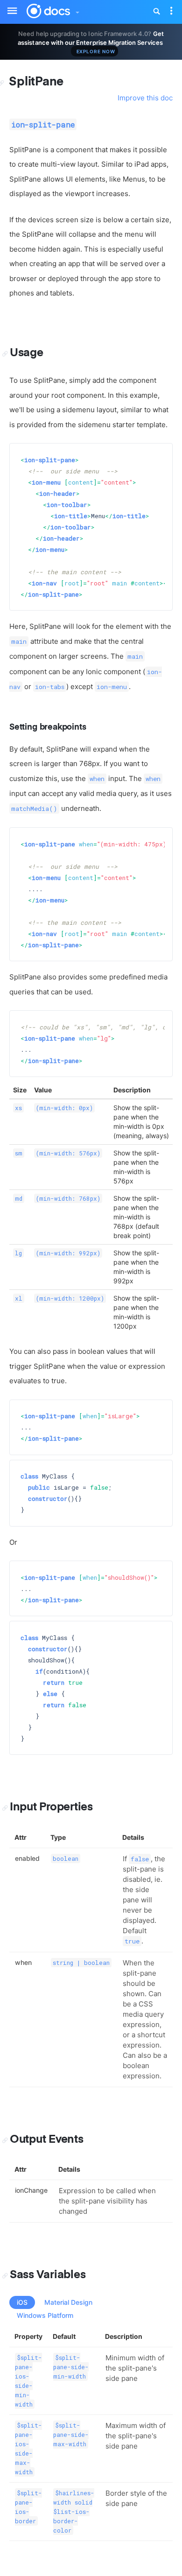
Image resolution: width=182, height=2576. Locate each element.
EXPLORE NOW (96, 51)
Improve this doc (145, 98)
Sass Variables (48, 2275)
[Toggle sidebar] (7, 5)
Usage (27, 353)
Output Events (47, 2140)
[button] (77, 10)
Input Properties (51, 1807)
